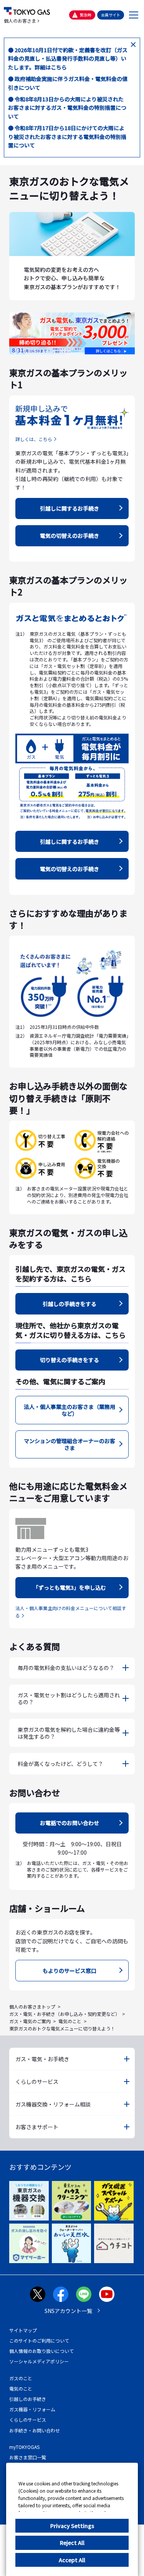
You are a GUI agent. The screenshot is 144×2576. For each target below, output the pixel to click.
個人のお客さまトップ (32, 2006)
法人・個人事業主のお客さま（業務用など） (70, 1410)
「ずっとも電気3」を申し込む (70, 1587)
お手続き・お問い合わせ (35, 2430)
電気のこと (70, 2021)
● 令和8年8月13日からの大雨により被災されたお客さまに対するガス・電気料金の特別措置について (67, 108)
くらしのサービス (28, 2420)
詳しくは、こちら (34, 439)
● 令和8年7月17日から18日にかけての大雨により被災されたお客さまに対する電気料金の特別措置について (67, 136)
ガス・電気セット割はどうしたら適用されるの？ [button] (69, 1698)
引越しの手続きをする (70, 1304)
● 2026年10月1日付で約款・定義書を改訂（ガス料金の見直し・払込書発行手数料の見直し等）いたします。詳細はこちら (68, 59)
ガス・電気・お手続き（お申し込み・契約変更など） (65, 2014)
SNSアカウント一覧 (68, 2311)
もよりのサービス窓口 (70, 1971)
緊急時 (86, 15)
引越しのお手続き (28, 2399)
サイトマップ (23, 2330)
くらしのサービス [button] (37, 2082)
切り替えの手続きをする (70, 1360)
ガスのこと (21, 2378)
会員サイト (111, 15)
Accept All (72, 2560)
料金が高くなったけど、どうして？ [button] (60, 1764)
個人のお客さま (20, 21)
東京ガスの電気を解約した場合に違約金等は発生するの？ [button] (69, 1733)
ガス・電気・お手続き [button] (42, 2059)
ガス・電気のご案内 (30, 2021)
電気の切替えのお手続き (70, 536)
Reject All (72, 2543)
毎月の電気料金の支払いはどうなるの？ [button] (66, 1668)
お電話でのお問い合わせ (70, 1823)
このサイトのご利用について (39, 2340)
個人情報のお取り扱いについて (41, 2351)
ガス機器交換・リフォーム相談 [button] (53, 2104)
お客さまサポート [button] (37, 2127)
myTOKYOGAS (24, 2447)
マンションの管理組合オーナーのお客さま (70, 1444)
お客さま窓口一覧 (28, 2457)
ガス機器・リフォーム (32, 2409)
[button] (133, 15)
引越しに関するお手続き (70, 508)
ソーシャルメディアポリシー (39, 2361)
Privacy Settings (72, 2526)
